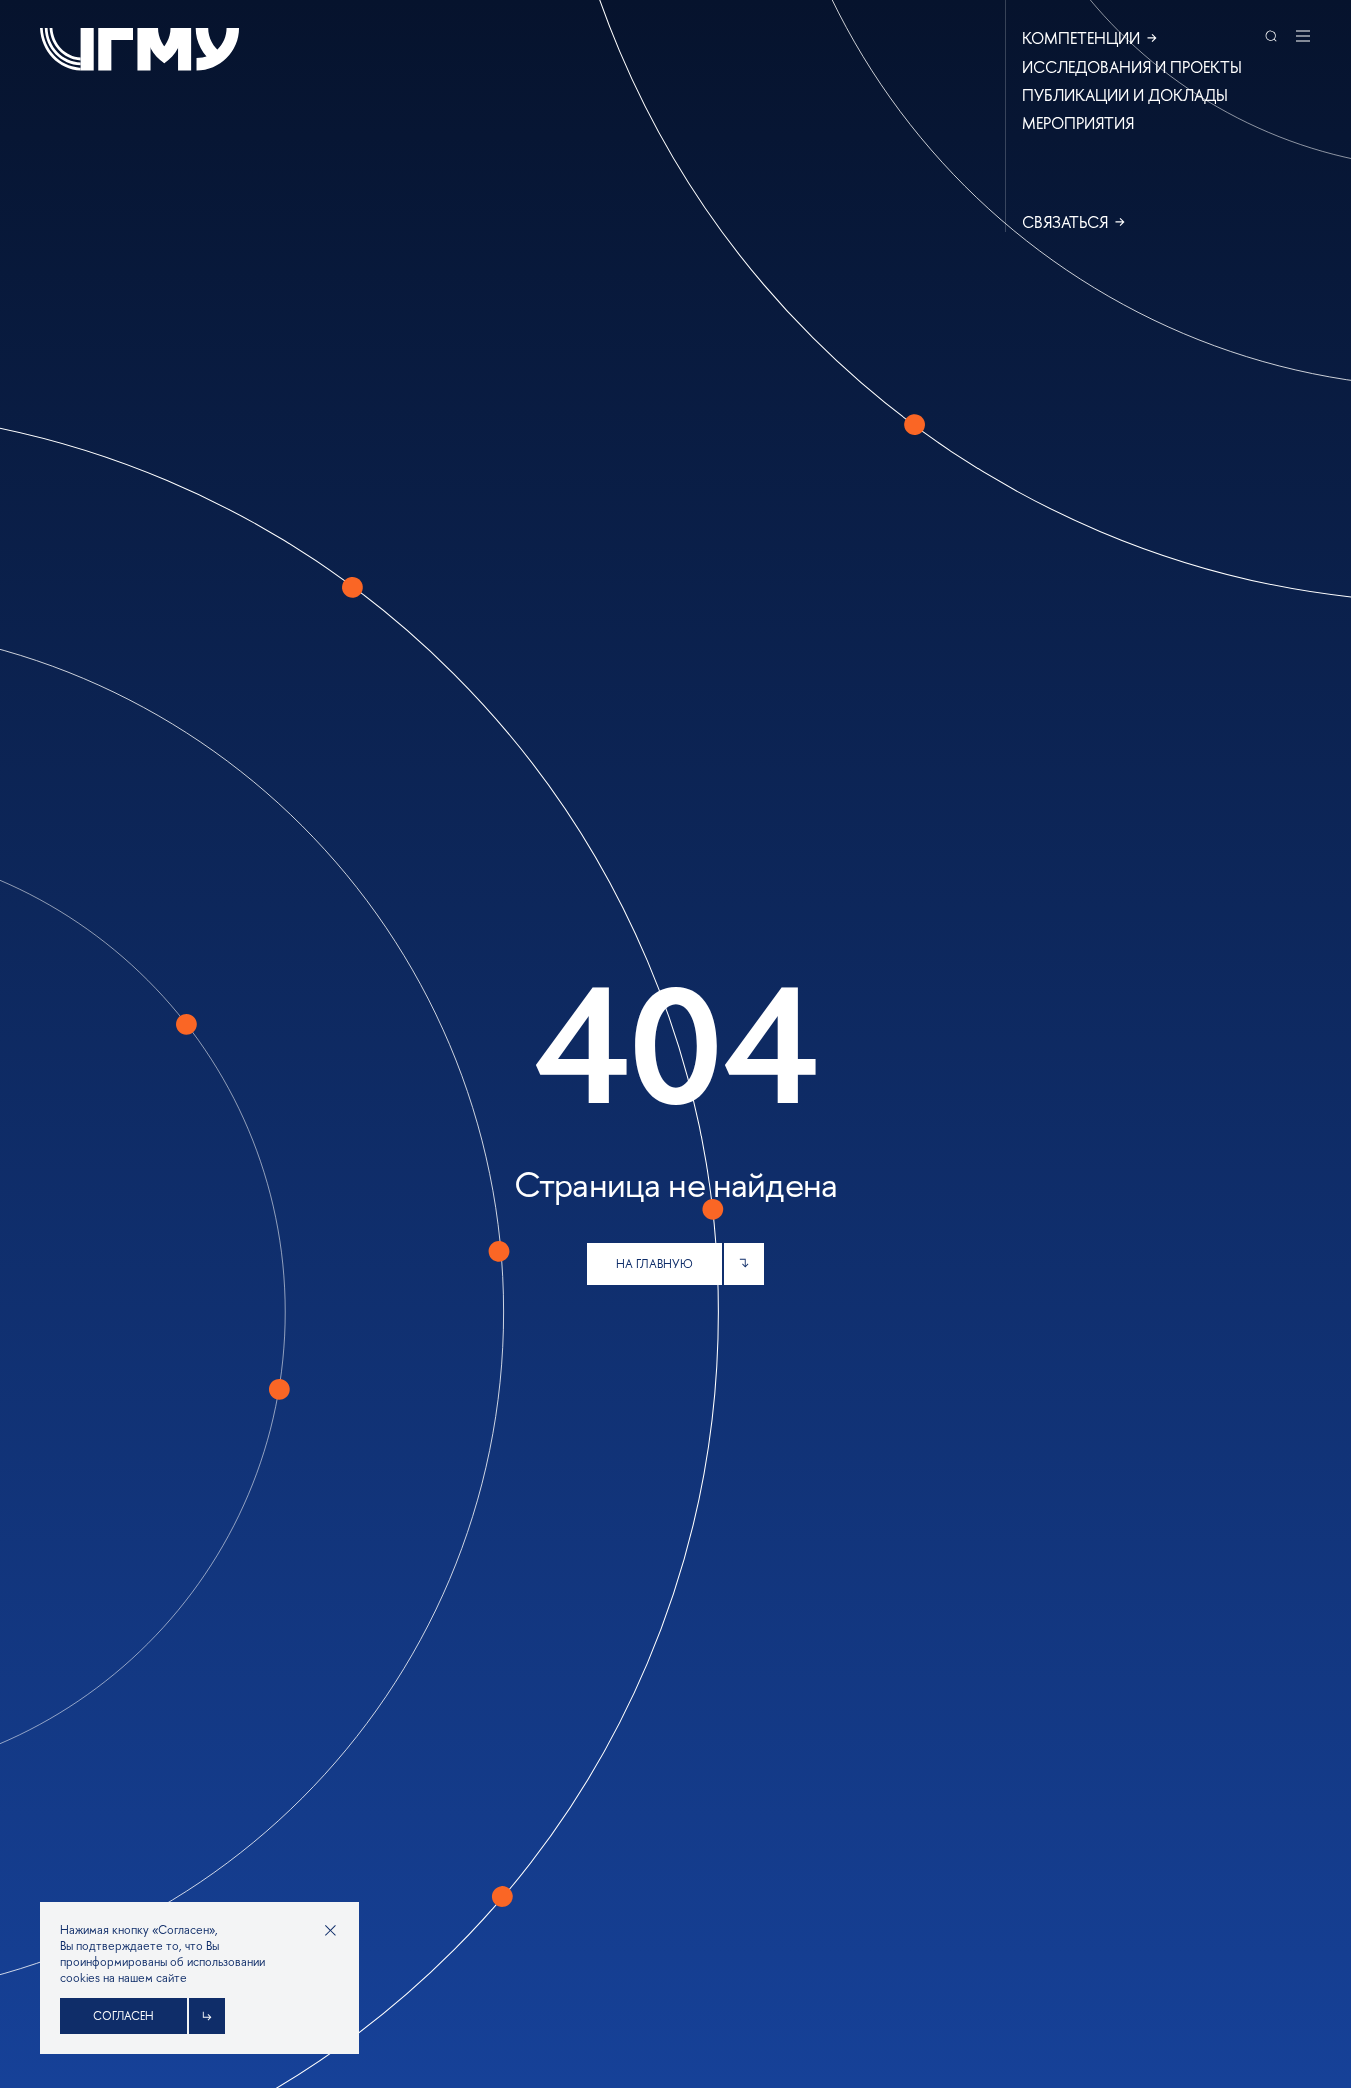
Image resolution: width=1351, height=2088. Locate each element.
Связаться (1065, 222)
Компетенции (1081, 38)
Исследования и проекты (1132, 67)
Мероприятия (1078, 123)
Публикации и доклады (1125, 95)
